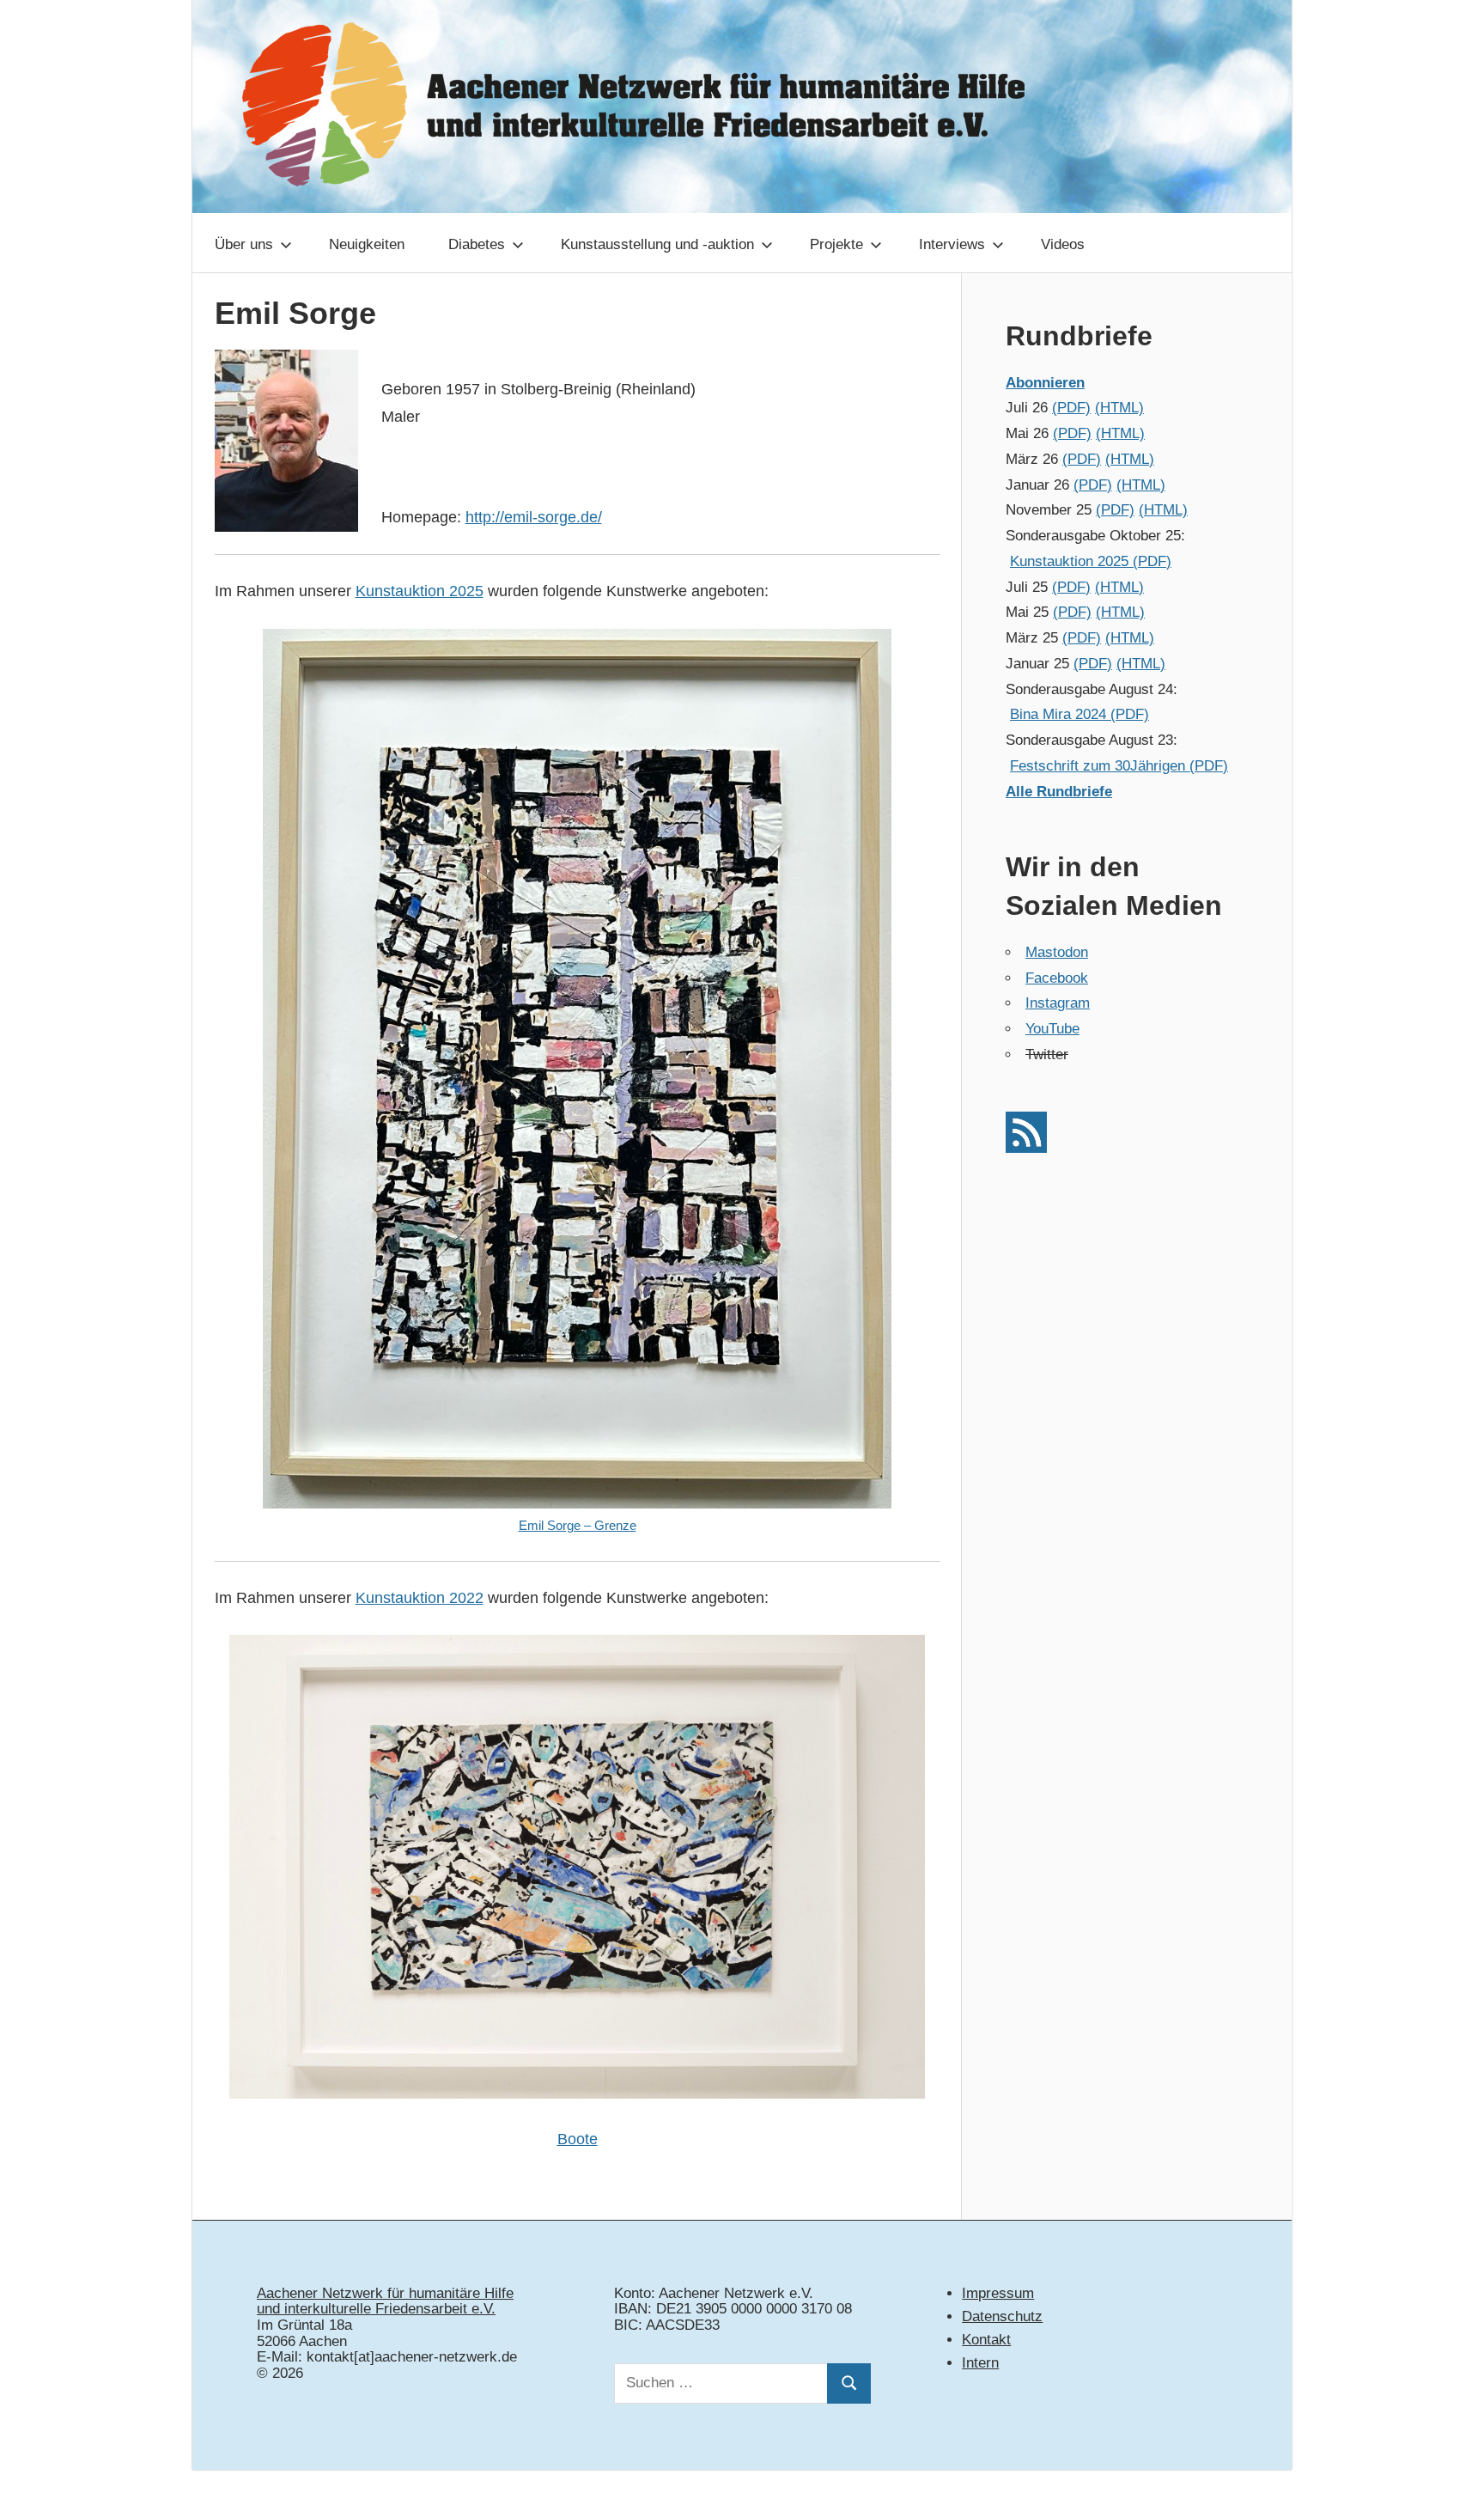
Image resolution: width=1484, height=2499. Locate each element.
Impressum (998, 2293)
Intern (980, 2363)
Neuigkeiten (367, 244)
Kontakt (986, 2340)
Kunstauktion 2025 (420, 591)
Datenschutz (1002, 2316)
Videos (1063, 244)
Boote (578, 2139)
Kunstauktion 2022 (420, 1598)
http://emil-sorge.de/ (534, 517)
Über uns (244, 244)
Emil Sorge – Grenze (578, 1525)
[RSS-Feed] (1026, 1148)
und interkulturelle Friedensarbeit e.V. (376, 2309)
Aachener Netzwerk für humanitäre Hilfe (385, 2293)
